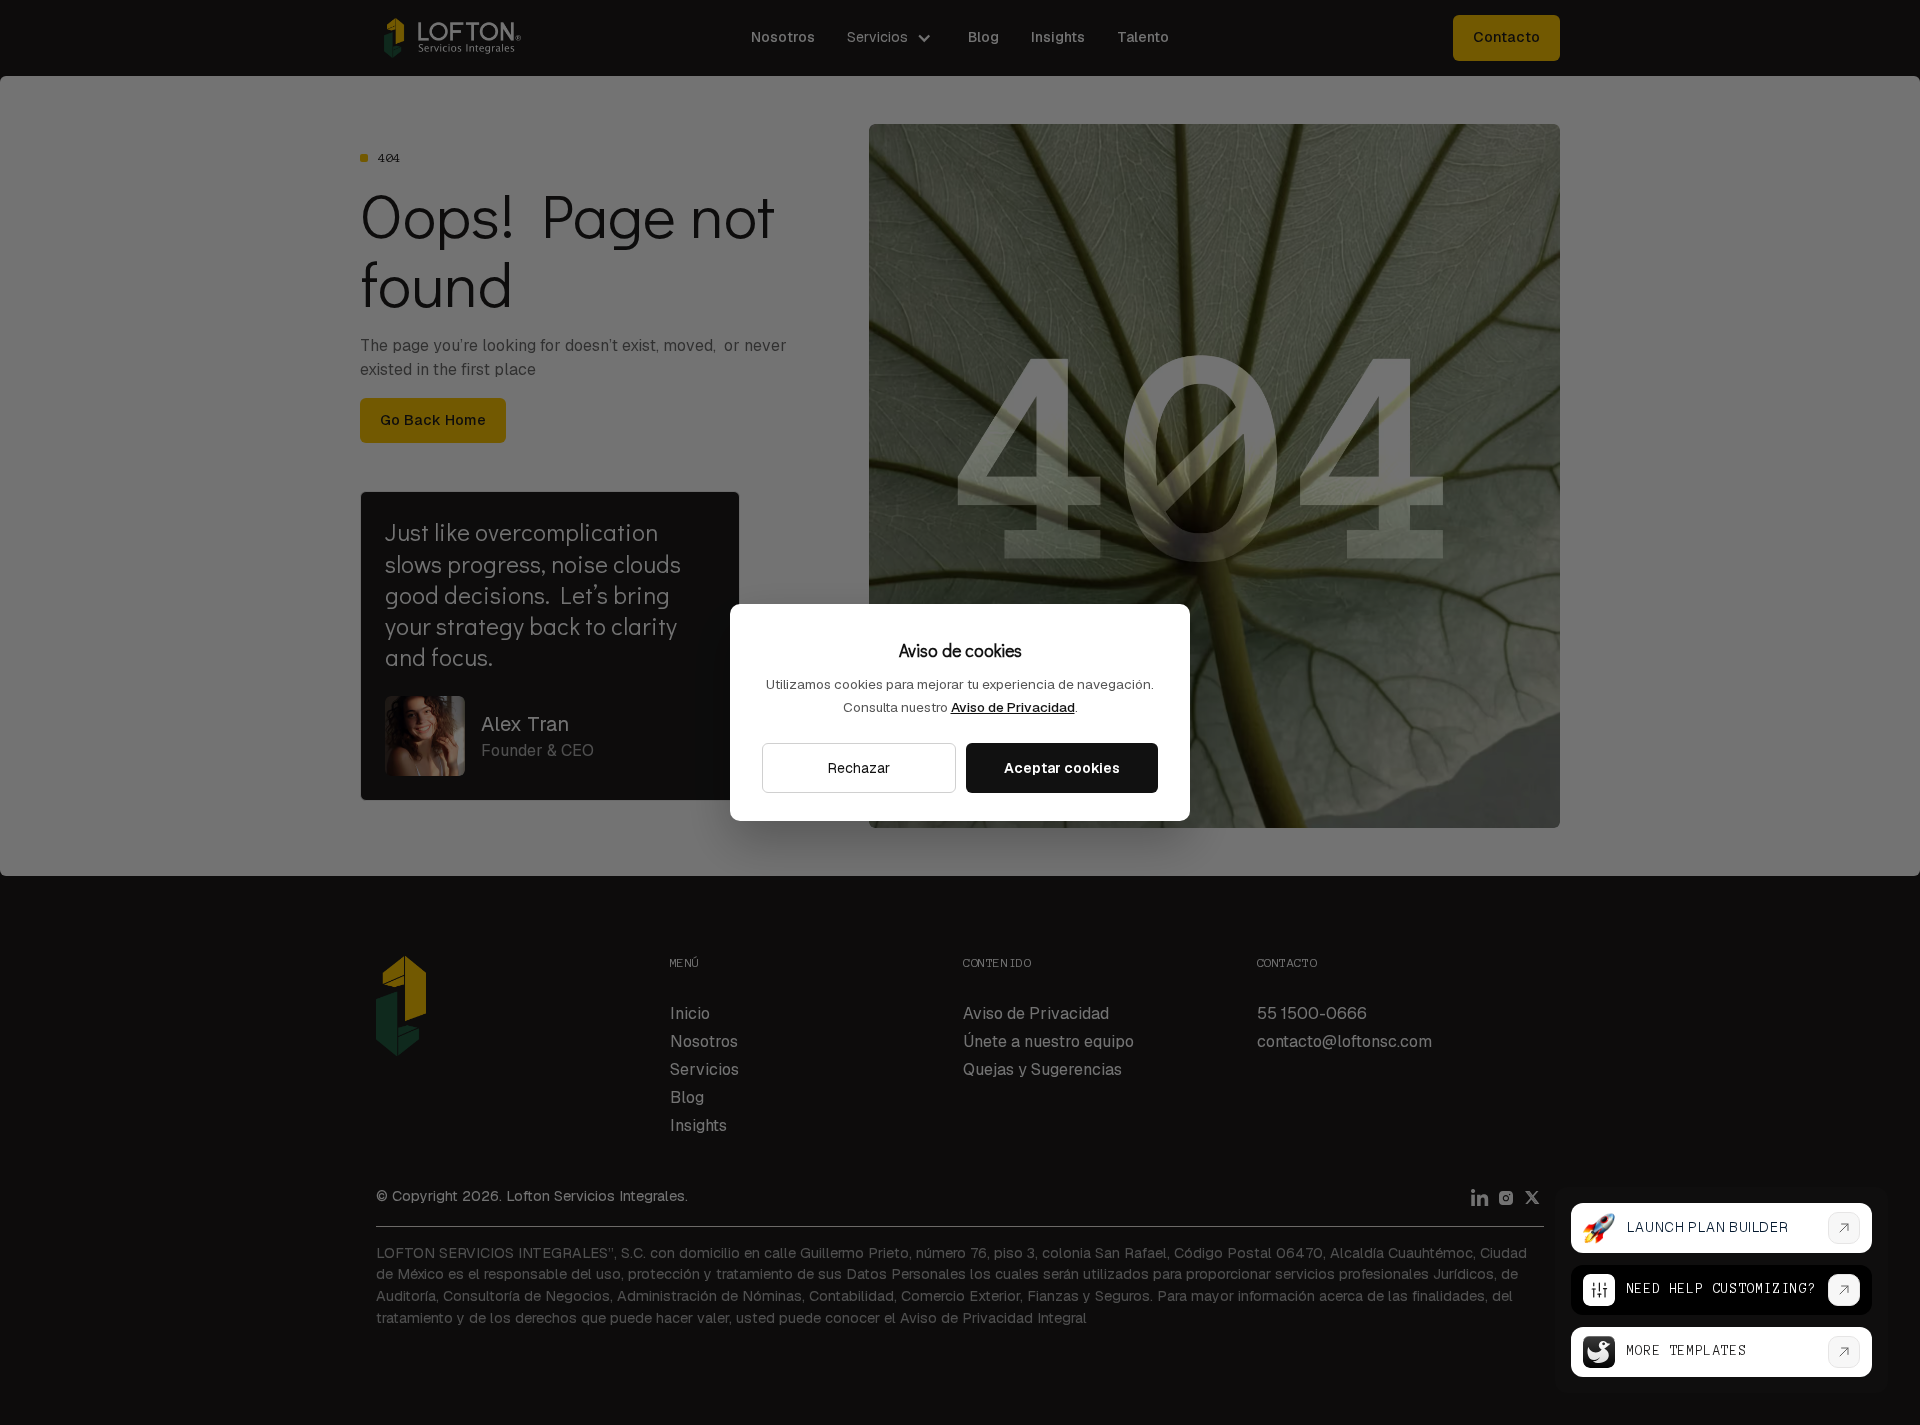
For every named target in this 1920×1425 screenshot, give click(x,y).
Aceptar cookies (1062, 768)
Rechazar (859, 768)
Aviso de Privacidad (1013, 707)
